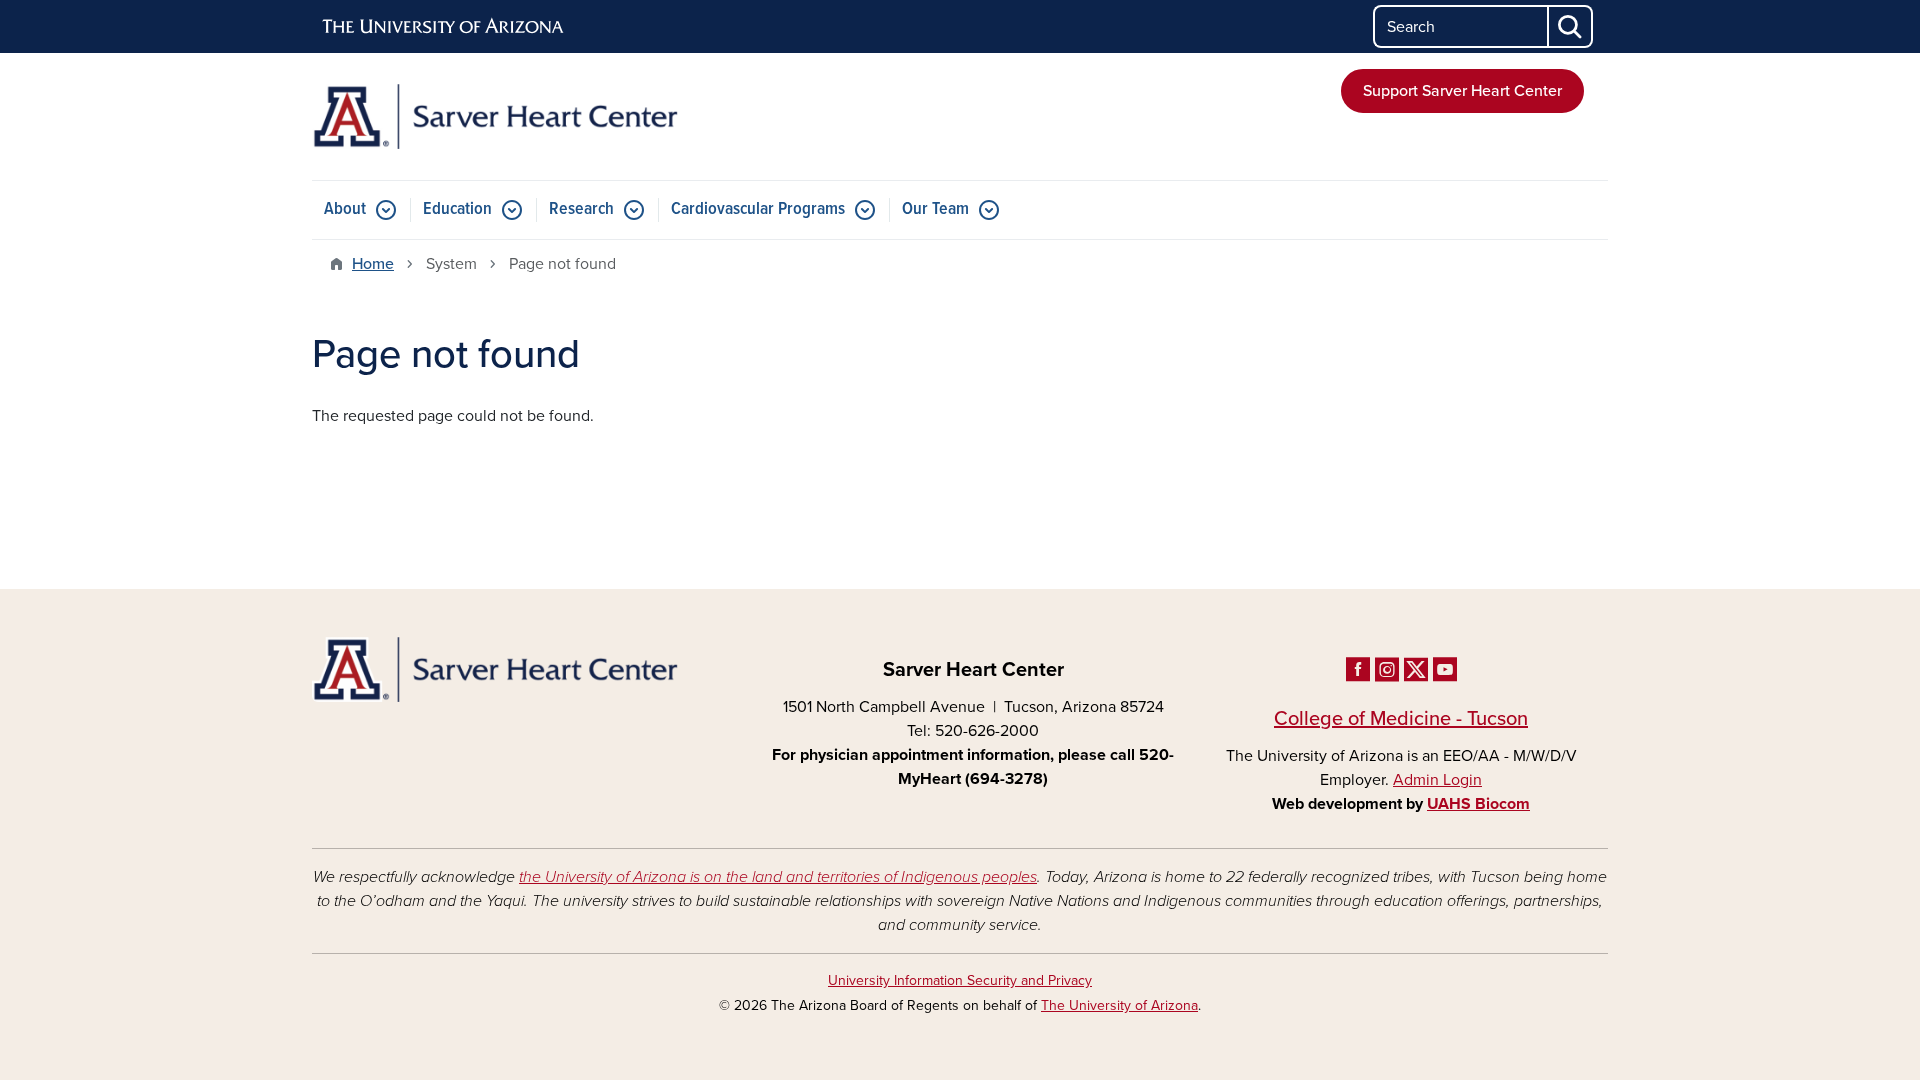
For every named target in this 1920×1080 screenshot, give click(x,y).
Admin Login (1437, 780)
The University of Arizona (1119, 1005)
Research (581, 209)
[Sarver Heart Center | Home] (520, 116)
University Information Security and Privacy (960, 980)
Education (457, 209)
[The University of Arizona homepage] (444, 27)
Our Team (935, 209)
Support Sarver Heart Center (1462, 91)
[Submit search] (1571, 26)
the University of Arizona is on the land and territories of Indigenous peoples (778, 877)
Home (373, 264)
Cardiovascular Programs (758, 209)
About (345, 209)
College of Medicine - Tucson (1401, 719)
